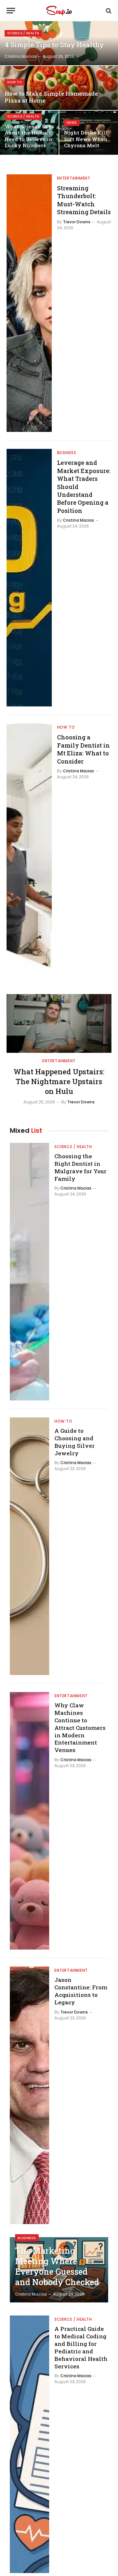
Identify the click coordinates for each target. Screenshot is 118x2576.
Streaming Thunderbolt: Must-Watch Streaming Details (84, 200)
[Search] (108, 11)
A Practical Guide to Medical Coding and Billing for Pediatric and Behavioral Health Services (81, 2347)
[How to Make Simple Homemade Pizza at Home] (59, 88)
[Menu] (11, 11)
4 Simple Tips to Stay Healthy (54, 45)
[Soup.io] (59, 11)
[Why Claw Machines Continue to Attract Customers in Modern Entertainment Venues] (29, 1821)
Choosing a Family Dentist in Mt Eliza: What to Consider (83, 749)
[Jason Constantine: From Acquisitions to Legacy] (29, 2095)
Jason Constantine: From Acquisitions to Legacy (81, 1991)
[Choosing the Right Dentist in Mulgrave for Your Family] (29, 1272)
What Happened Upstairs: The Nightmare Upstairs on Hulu (59, 1081)
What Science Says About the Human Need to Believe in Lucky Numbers (29, 136)
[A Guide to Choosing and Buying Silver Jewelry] (29, 1546)
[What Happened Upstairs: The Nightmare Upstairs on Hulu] (59, 1023)
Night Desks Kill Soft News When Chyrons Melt (86, 139)
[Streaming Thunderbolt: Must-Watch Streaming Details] (29, 303)
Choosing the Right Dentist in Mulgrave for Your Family (80, 1167)
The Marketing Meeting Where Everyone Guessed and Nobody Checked (57, 2266)
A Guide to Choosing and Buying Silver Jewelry (75, 1442)
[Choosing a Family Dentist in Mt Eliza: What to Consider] (29, 852)
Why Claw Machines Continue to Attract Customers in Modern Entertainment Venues (80, 1728)
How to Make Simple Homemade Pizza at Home (51, 97)
